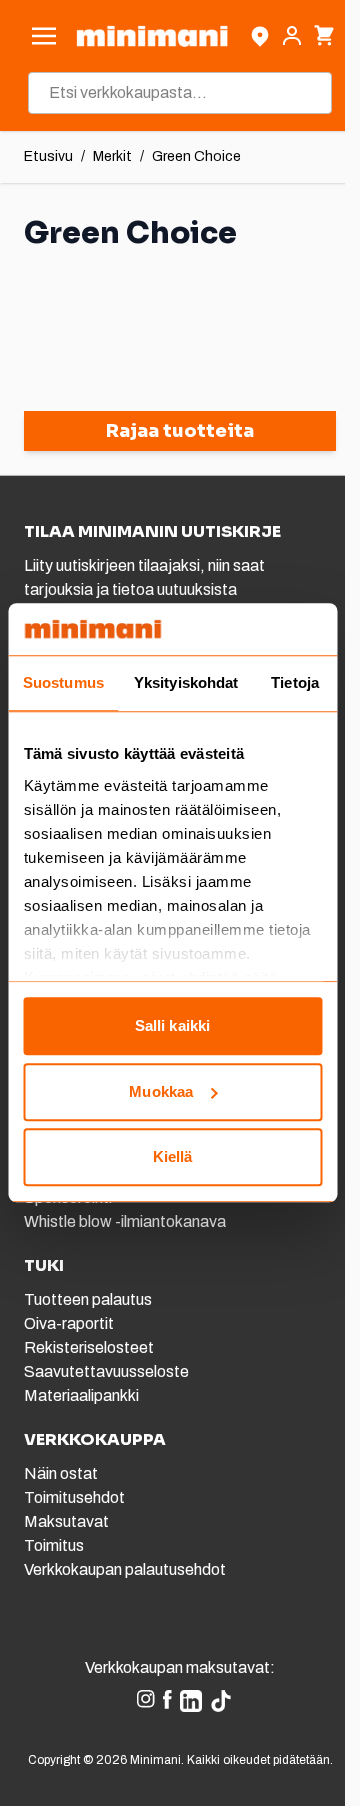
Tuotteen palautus (89, 1299)
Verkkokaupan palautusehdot (125, 1569)
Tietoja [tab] (295, 683)
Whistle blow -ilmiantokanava (125, 1221)
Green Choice (196, 156)
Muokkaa (161, 1091)
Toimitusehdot (74, 1497)
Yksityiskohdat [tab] (186, 683)
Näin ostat (61, 1473)
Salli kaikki (172, 1026)
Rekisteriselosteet (89, 1347)
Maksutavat (66, 1521)
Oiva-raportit (69, 1323)
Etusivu (48, 156)
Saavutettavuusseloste (106, 1371)
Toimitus (54, 1545)
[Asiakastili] (292, 36)
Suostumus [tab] (63, 683)
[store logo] (152, 36)
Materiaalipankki (81, 1395)
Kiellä (173, 1157)
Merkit (112, 156)
